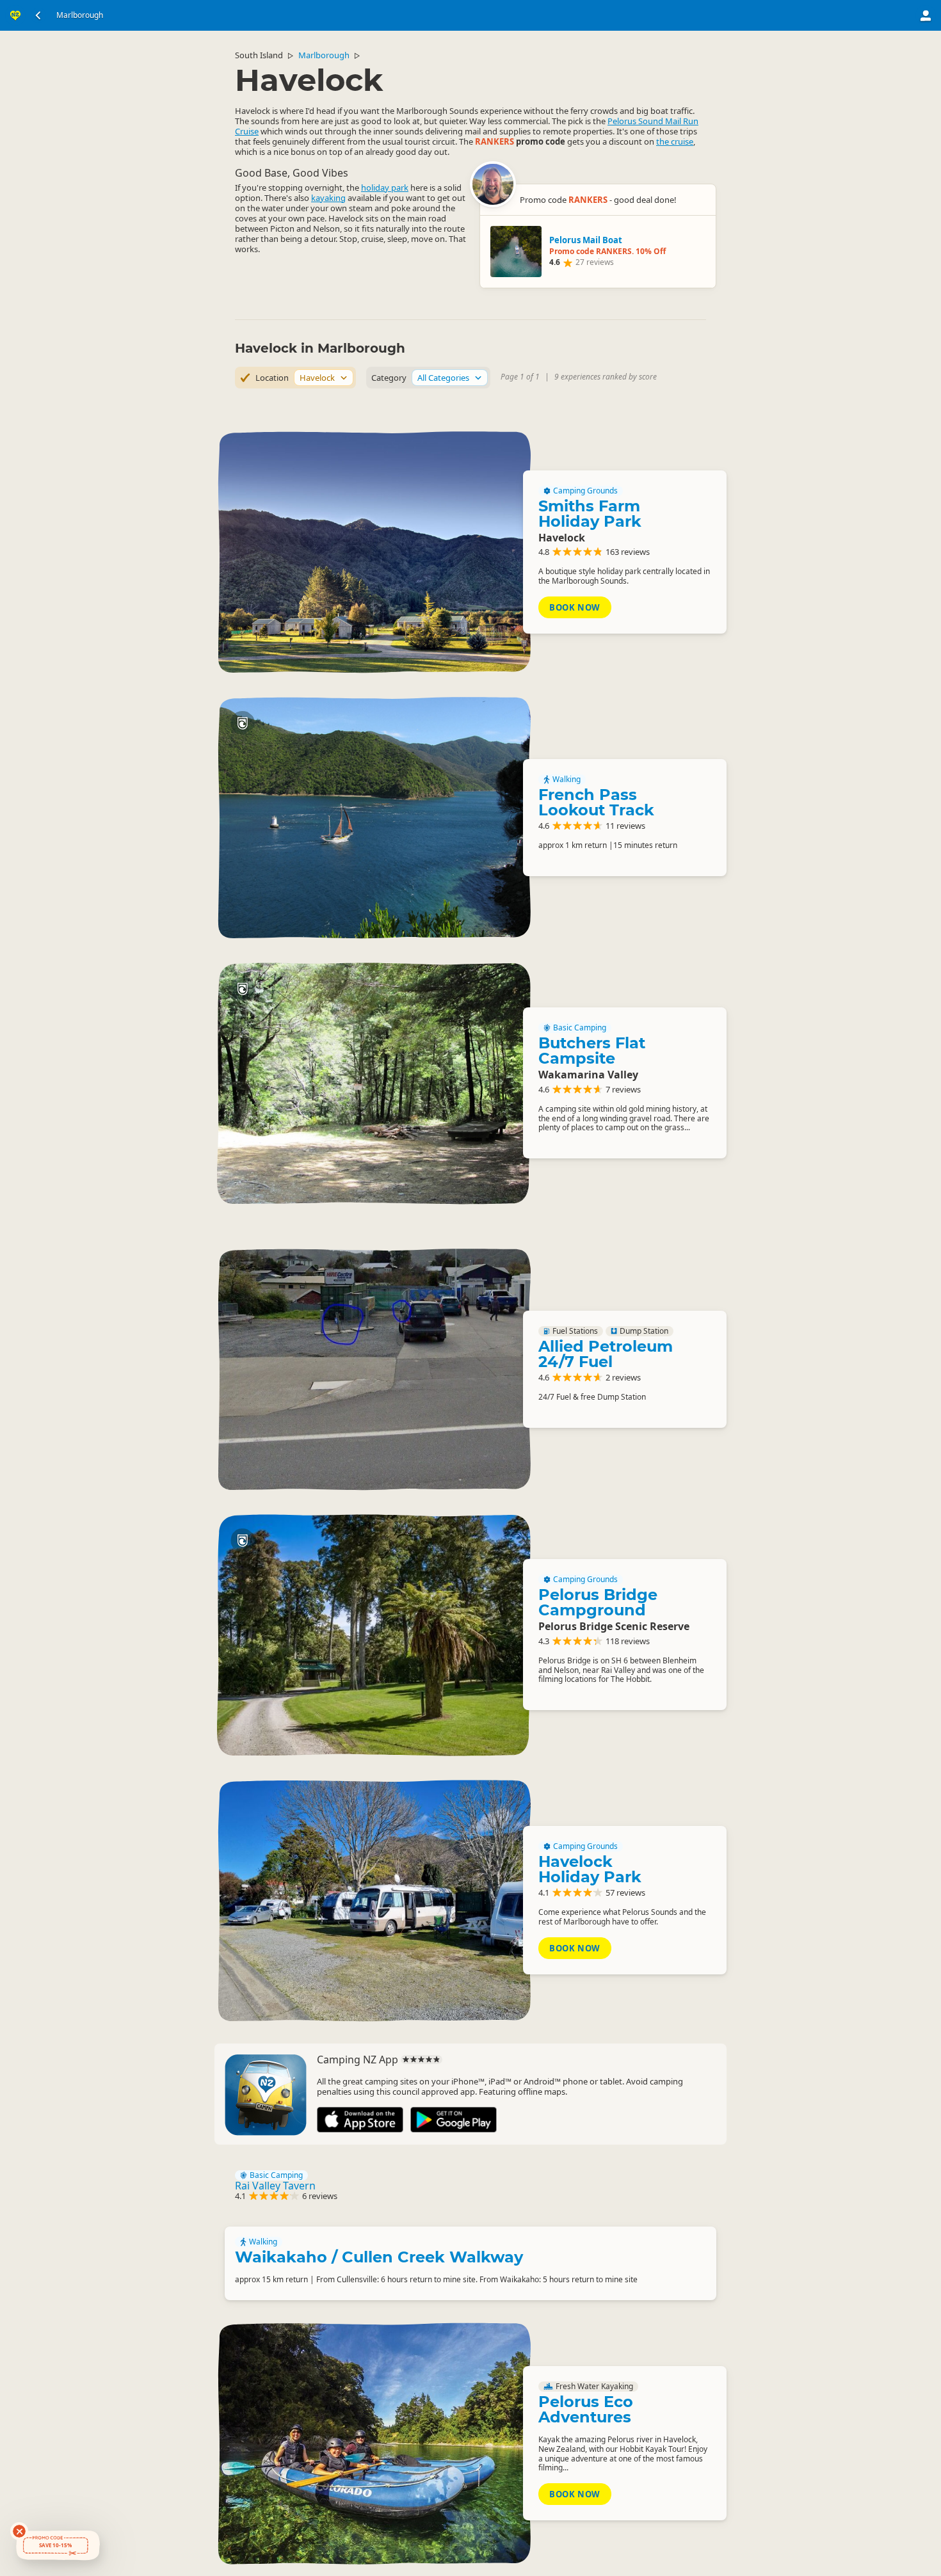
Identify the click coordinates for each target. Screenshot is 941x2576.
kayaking (328, 198)
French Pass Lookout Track (596, 802)
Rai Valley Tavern (275, 2186)
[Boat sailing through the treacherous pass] (374, 818)
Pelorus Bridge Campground (598, 1602)
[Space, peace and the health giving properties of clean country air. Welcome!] (374, 552)
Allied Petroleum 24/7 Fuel (606, 1354)
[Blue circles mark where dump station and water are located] (374, 1369)
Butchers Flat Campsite (592, 1051)
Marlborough (324, 55)
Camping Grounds (585, 491)
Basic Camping (580, 1028)
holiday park (385, 188)
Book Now (575, 607)
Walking (567, 780)
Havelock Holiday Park (590, 1869)
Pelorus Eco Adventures (586, 2409)
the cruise (675, 141)
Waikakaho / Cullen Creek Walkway (379, 2257)
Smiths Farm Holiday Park (590, 514)
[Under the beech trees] (374, 1083)
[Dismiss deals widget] (19, 2531)
